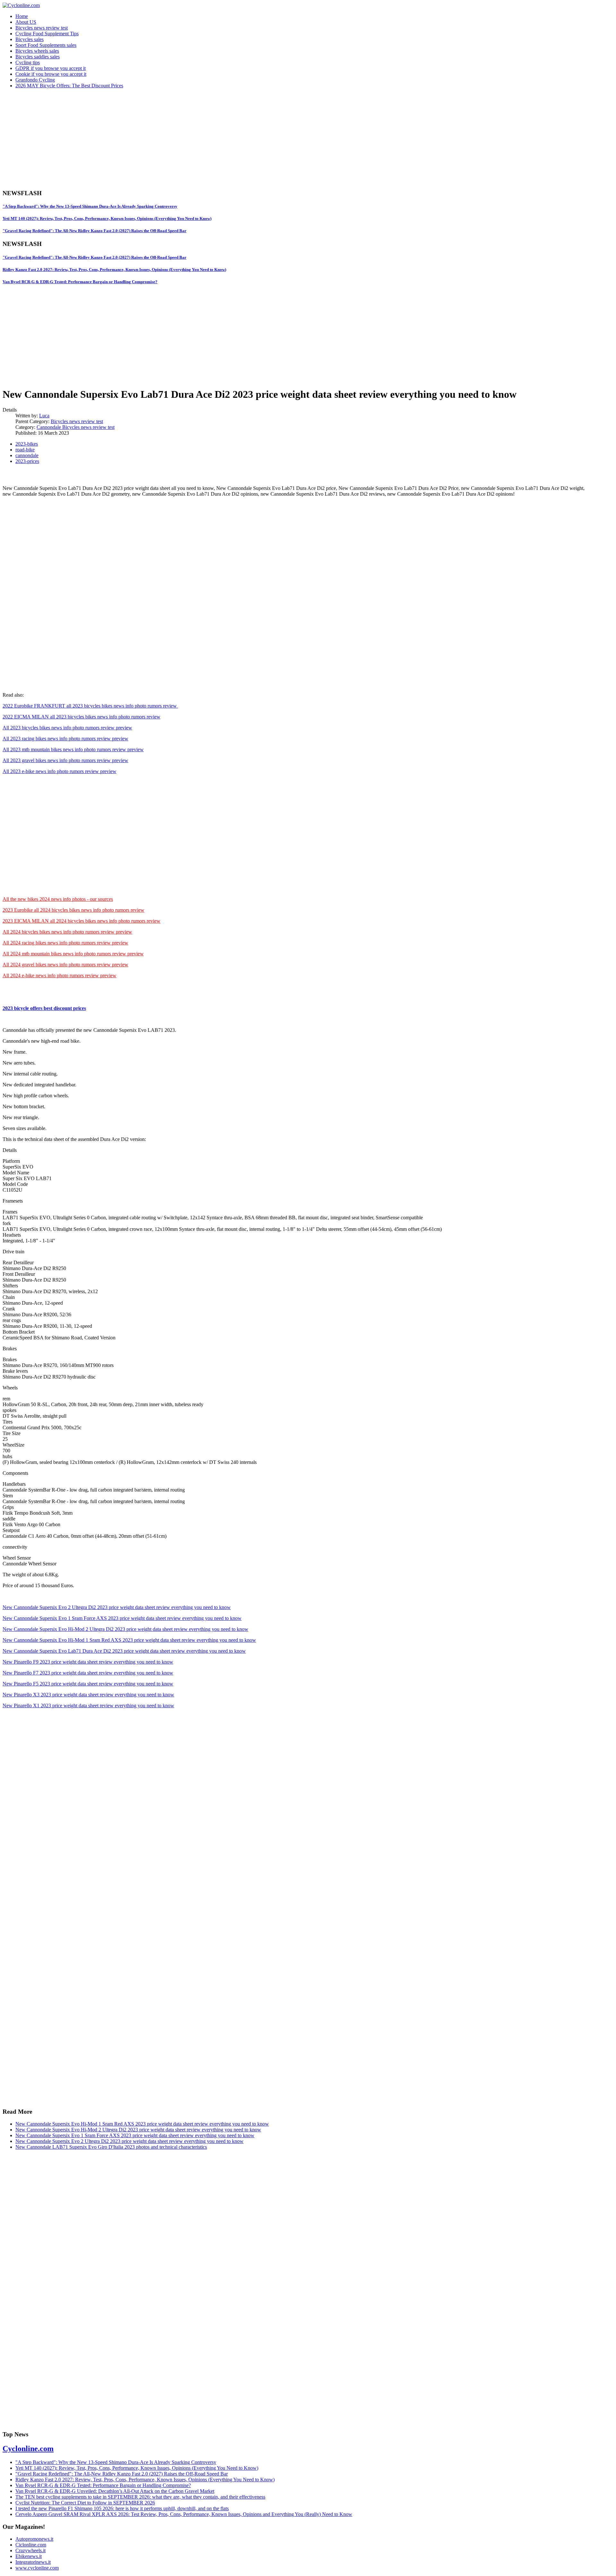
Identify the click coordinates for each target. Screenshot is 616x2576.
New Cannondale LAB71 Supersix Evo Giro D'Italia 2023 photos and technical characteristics (111, 2147)
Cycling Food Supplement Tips (47, 34)
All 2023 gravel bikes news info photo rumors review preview (65, 760)
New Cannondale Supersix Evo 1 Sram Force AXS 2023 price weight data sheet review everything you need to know (122, 1618)
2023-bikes (27, 444)
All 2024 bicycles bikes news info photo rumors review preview (67, 932)
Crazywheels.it (30, 2550)
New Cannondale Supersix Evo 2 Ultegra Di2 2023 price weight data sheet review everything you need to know (117, 1607)
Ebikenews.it (29, 2556)
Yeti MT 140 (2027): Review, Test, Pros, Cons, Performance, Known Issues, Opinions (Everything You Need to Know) (107, 218)
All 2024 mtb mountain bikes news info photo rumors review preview (73, 954)
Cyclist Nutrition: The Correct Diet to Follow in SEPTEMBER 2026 (85, 2503)
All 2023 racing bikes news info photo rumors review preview (65, 739)
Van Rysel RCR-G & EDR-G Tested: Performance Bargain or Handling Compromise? (80, 282)
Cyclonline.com (28, 2449)
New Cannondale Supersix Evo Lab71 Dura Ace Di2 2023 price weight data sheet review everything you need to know (124, 1651)
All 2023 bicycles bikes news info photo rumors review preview (67, 728)
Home (22, 16)
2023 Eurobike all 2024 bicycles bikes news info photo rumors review (73, 910)
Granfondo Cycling (35, 80)
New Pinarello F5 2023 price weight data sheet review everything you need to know (88, 1684)
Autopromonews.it (34, 2539)
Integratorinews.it (33, 2562)
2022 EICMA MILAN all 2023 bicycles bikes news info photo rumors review (81, 717)
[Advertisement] (195, 139)
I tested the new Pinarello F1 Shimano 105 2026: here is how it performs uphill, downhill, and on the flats (122, 2508)
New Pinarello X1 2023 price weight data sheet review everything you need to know (88, 1706)
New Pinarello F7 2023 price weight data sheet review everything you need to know (88, 1673)
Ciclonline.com (31, 2545)
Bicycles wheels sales (37, 51)
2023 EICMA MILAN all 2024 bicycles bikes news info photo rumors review (81, 921)
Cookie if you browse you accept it (51, 74)
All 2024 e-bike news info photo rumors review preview (60, 975)
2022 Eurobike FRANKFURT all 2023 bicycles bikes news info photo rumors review (90, 706)
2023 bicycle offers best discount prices (44, 1008)
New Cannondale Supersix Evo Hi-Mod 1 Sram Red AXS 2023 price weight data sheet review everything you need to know (129, 1640)
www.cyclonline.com (37, 2568)
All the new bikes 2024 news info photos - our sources (58, 899)
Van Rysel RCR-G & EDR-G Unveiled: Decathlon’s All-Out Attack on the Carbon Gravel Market (115, 2491)
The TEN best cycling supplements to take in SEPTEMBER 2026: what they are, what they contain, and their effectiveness (140, 2497)
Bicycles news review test (42, 28)
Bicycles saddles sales (38, 57)
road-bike (25, 450)
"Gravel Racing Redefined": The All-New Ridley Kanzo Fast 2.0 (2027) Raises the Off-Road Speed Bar (94, 231)
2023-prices (27, 461)
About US (26, 22)
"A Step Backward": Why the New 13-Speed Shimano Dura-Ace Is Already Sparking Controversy (90, 206)
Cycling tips (28, 62)
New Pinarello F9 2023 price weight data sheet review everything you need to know (88, 1662)
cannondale (27, 455)
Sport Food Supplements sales (46, 45)
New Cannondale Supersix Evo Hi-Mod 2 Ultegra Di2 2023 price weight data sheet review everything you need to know (125, 1629)
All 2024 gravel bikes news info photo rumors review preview (65, 965)
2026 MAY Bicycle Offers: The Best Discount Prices (69, 86)
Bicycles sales (30, 39)
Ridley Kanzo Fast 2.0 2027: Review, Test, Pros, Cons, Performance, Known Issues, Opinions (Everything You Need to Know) (114, 270)
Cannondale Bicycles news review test (76, 427)
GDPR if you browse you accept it (51, 68)
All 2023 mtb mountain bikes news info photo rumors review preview (73, 749)
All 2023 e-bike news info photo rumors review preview (60, 771)
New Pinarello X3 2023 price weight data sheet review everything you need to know (88, 1695)
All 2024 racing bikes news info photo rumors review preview (65, 943)
